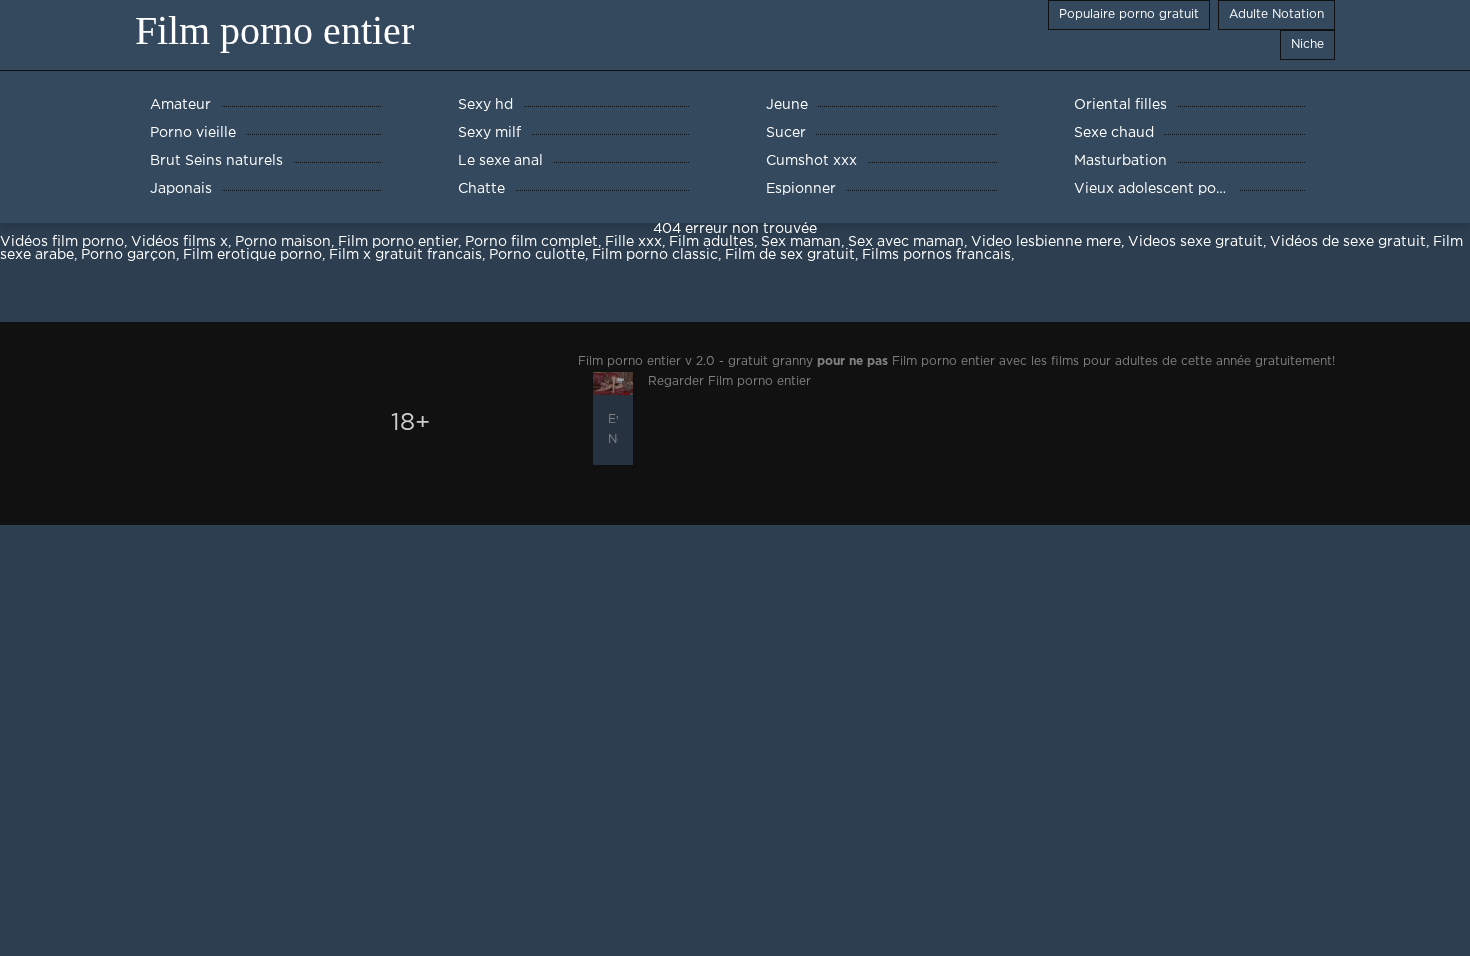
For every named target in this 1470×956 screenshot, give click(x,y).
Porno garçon (128, 255)
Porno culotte (537, 255)
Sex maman (801, 242)
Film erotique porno (252, 255)
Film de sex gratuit (790, 255)
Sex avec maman (906, 242)
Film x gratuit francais (405, 255)
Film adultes (711, 242)
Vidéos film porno (62, 242)
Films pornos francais (936, 255)
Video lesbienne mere (1046, 242)
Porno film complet (531, 242)
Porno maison (283, 242)
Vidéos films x (179, 242)
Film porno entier (274, 30)
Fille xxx (633, 242)
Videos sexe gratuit (1195, 242)
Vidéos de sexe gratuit (1348, 242)
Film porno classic (655, 255)
